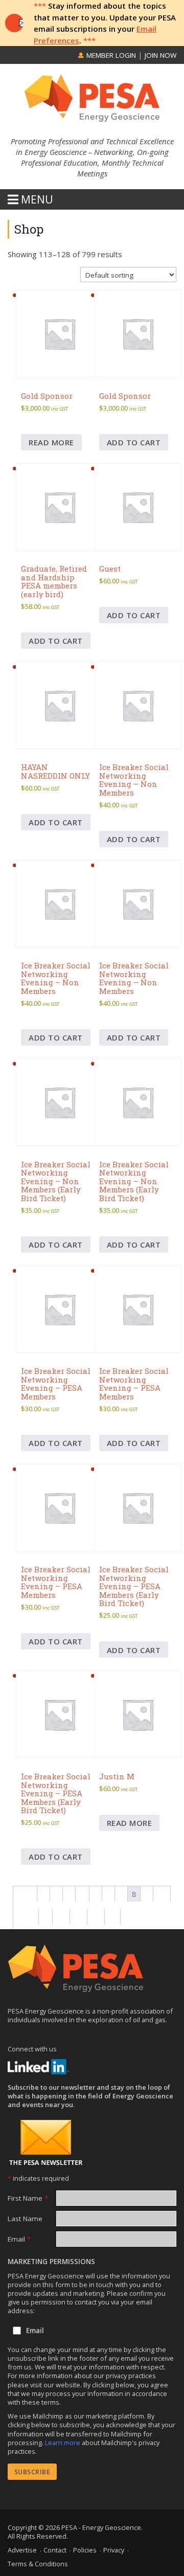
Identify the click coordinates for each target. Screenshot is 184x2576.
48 (61, 1917)
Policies (85, 2550)
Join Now (160, 55)
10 (162, 1894)
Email (19, 2239)
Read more (51, 442)
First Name (28, 2198)
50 (96, 1917)
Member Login (110, 55)
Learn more (63, 2443)
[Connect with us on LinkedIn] (38, 2067)
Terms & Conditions (38, 2564)
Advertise (22, 2550)
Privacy (114, 2550)
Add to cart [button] (134, 442)
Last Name (25, 2219)
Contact (55, 2550)
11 (30, 1917)
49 (79, 1917)
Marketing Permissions (51, 2262)
